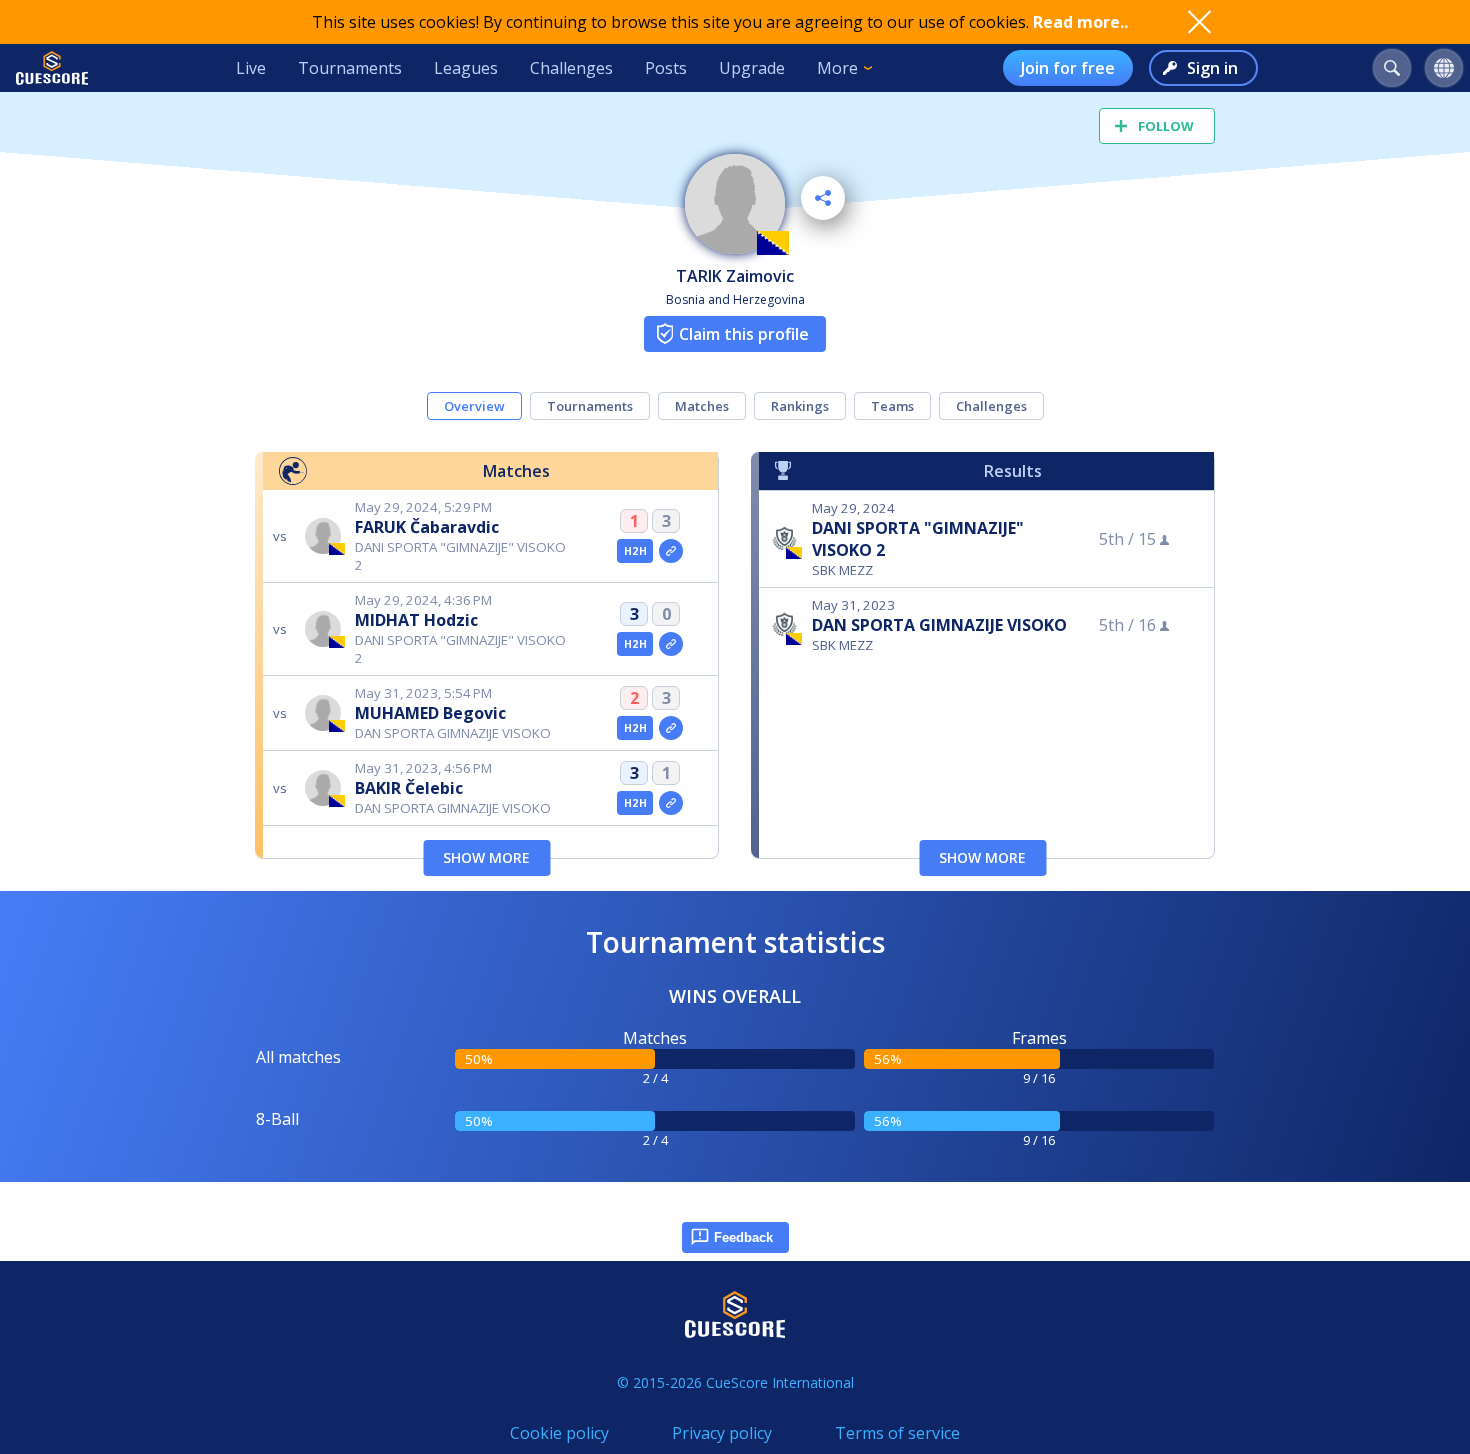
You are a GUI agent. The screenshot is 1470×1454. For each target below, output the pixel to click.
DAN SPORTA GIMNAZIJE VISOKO (939, 625)
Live (251, 68)
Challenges (571, 68)
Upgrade (752, 68)
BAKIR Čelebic (409, 788)
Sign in (1212, 68)
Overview (474, 406)
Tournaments (350, 68)
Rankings (800, 406)
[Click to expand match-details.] (671, 551)
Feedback (743, 1237)
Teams (892, 406)
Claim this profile (744, 334)
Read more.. (1080, 22)
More (837, 68)
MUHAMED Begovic (430, 713)
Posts (666, 68)
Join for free (1068, 68)
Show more (486, 857)
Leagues (466, 68)
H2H (635, 551)
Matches (702, 406)
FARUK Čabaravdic (427, 527)
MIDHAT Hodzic (416, 620)
